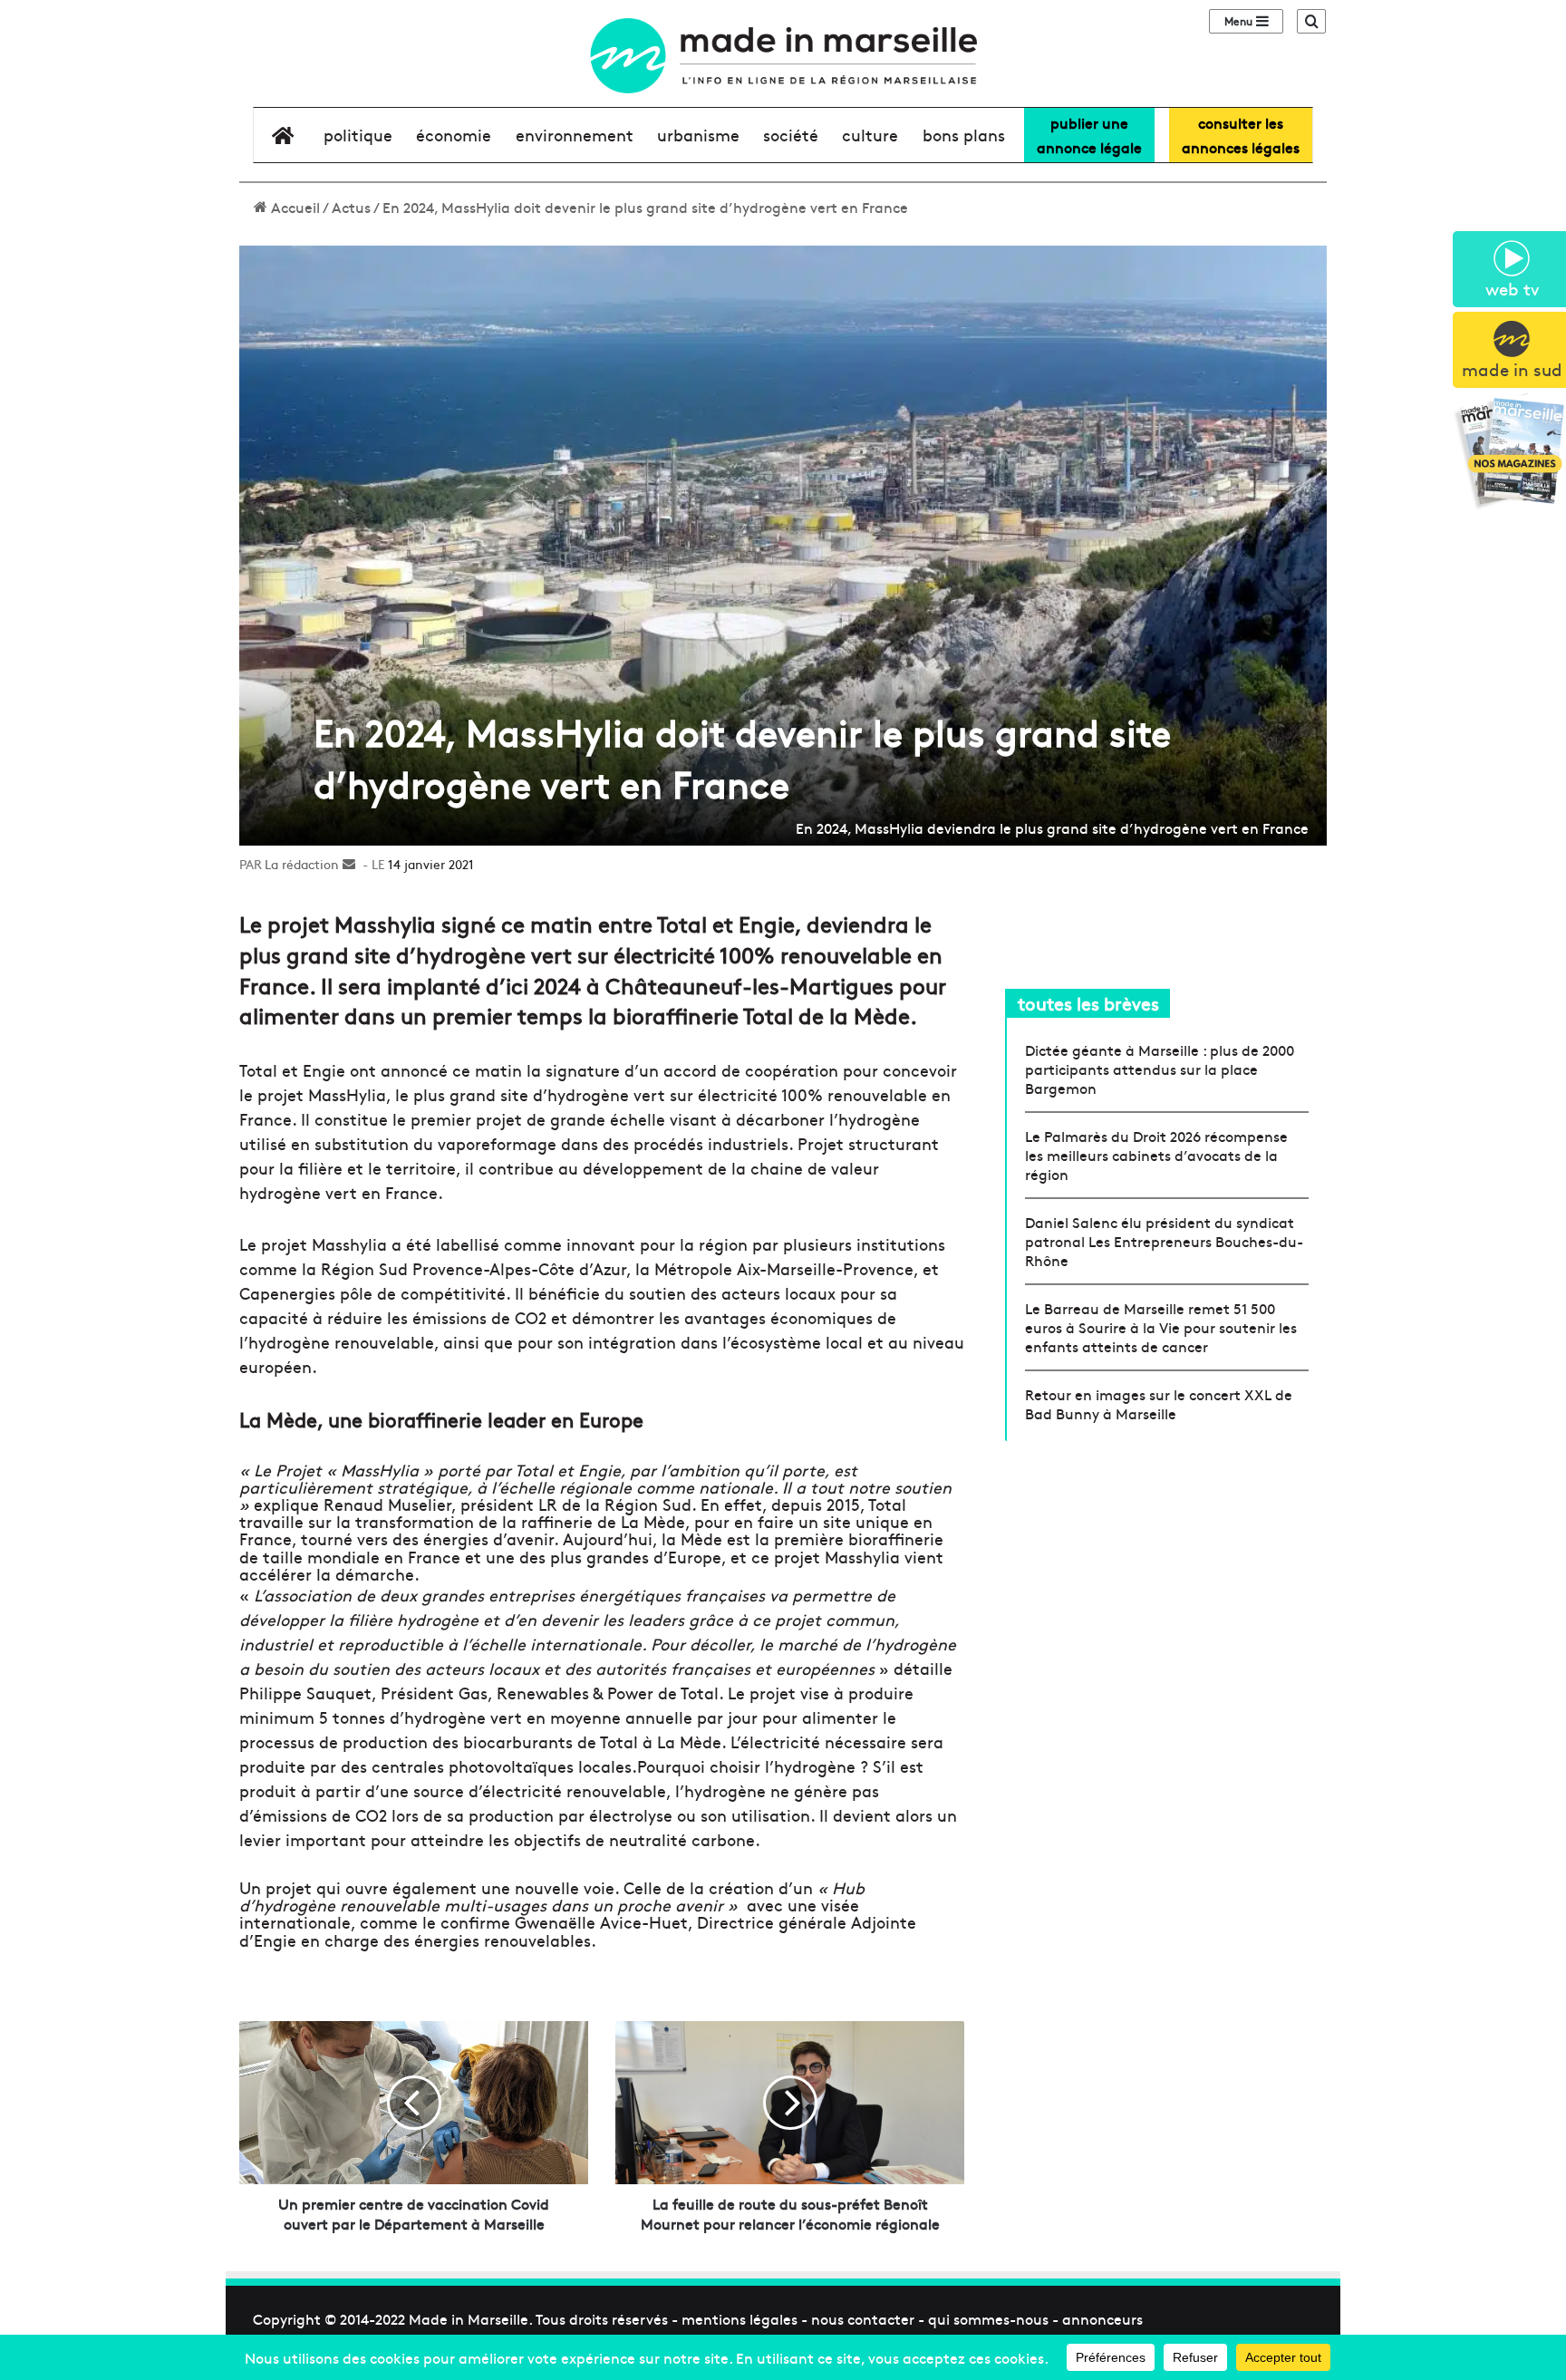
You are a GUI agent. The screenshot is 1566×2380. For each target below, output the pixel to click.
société (791, 135)
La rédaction (302, 864)
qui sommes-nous (988, 2318)
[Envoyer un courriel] (349, 864)
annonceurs (1102, 2318)
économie (454, 135)
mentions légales (739, 2318)
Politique (358, 135)
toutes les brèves (1088, 1003)
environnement (575, 135)
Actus (351, 207)
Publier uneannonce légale (1089, 135)
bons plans (964, 135)
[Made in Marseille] (783, 56)
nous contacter (863, 2318)
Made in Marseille (469, 2318)
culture (870, 135)
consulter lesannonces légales (1241, 135)
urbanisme (698, 135)
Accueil (294, 207)
